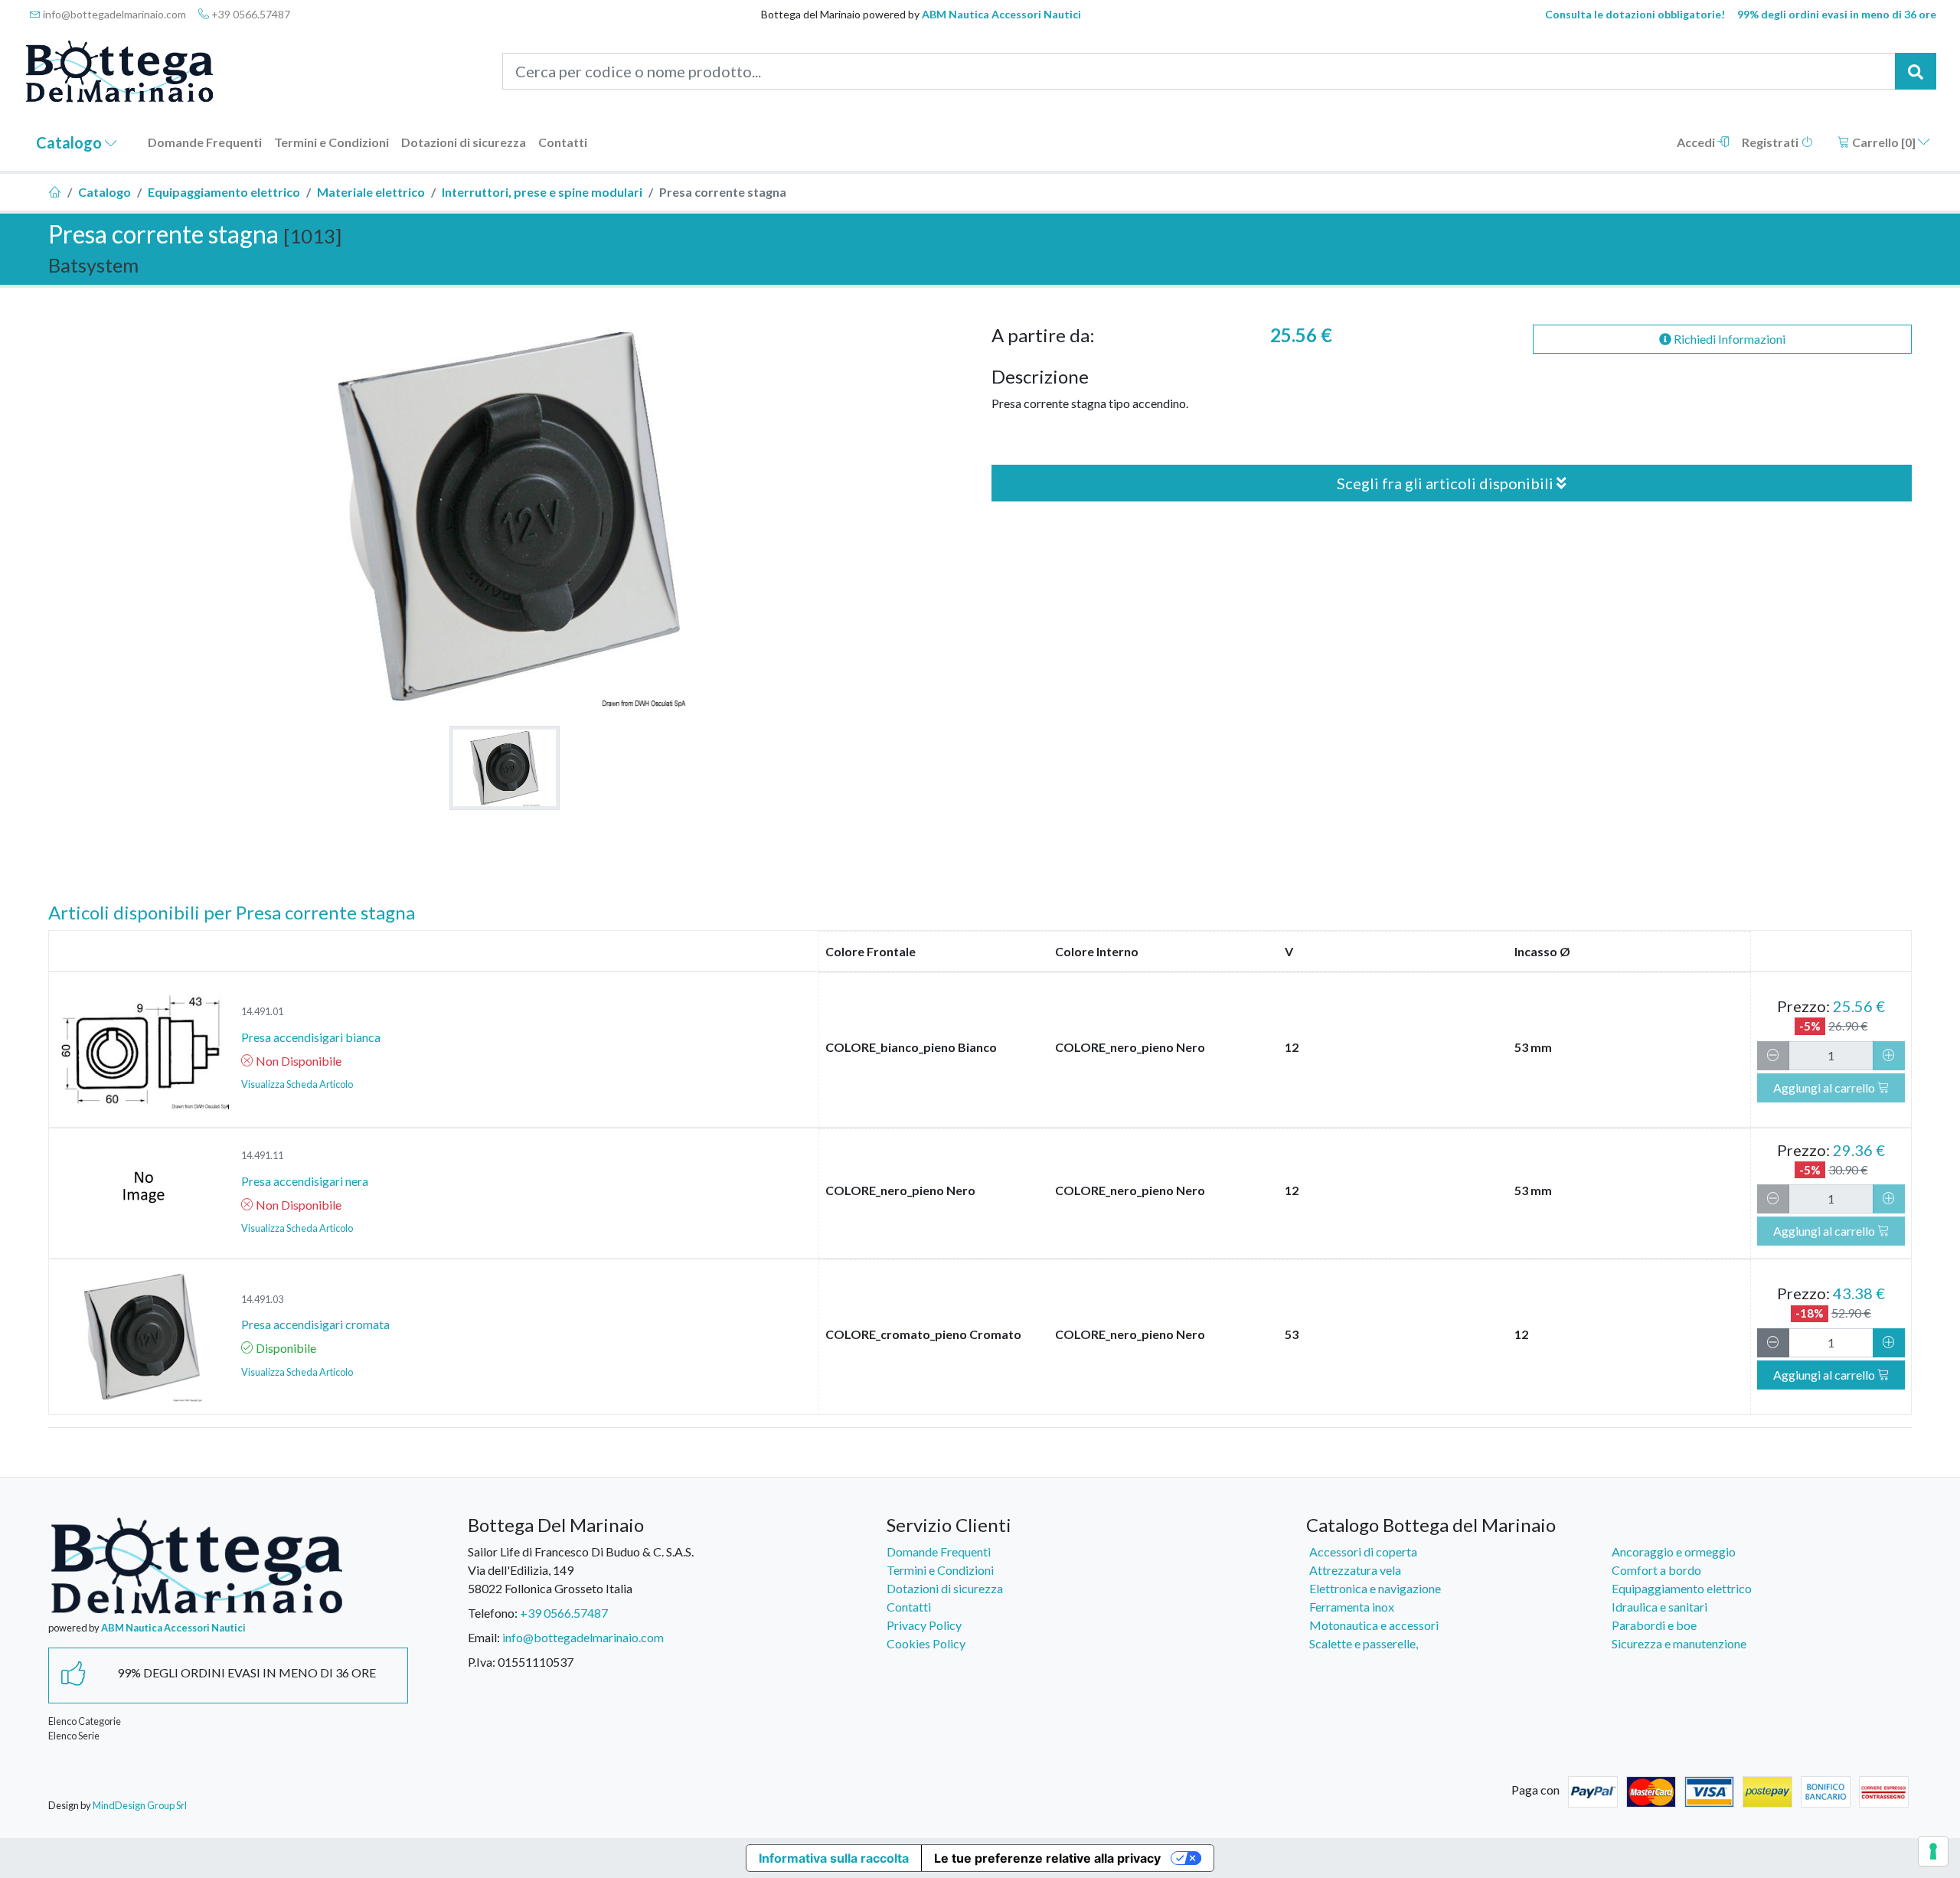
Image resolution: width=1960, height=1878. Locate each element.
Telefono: (493, 1613)
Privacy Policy (924, 1625)
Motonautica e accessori (1374, 1625)
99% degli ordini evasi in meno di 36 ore (1837, 14)
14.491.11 (262, 1155)
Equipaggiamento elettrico (224, 192)
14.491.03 (262, 1299)
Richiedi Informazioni (1728, 339)
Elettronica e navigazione (1375, 1588)
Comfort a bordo (1656, 1570)
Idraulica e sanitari (1659, 1607)
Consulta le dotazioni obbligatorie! (1635, 14)
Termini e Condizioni (332, 142)
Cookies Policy (926, 1643)
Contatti (563, 142)
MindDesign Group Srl (140, 1805)
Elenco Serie (74, 1736)
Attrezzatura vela (1355, 1570)
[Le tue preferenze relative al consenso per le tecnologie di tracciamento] (1933, 1851)
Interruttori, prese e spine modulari (542, 192)
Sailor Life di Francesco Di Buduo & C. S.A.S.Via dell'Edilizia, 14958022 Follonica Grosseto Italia (581, 1570)
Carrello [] (1884, 142)
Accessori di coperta (1363, 1551)
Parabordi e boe (1654, 1625)
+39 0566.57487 (250, 14)
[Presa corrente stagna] (505, 768)
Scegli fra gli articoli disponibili (1447, 483)
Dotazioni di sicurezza (464, 142)
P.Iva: (482, 1662)
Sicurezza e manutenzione (1679, 1643)
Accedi (1697, 142)
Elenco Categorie (85, 1721)
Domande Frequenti (205, 142)
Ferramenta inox (1352, 1607)
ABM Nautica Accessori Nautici (1001, 14)
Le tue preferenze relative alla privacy (1047, 1858)
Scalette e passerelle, (1364, 1643)
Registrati (1771, 142)
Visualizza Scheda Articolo (297, 1084)
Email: (484, 1637)
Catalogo (70, 142)
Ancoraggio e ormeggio (1674, 1551)
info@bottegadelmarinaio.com (113, 14)
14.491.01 (262, 1011)
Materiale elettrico (371, 192)
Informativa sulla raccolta (834, 1858)
